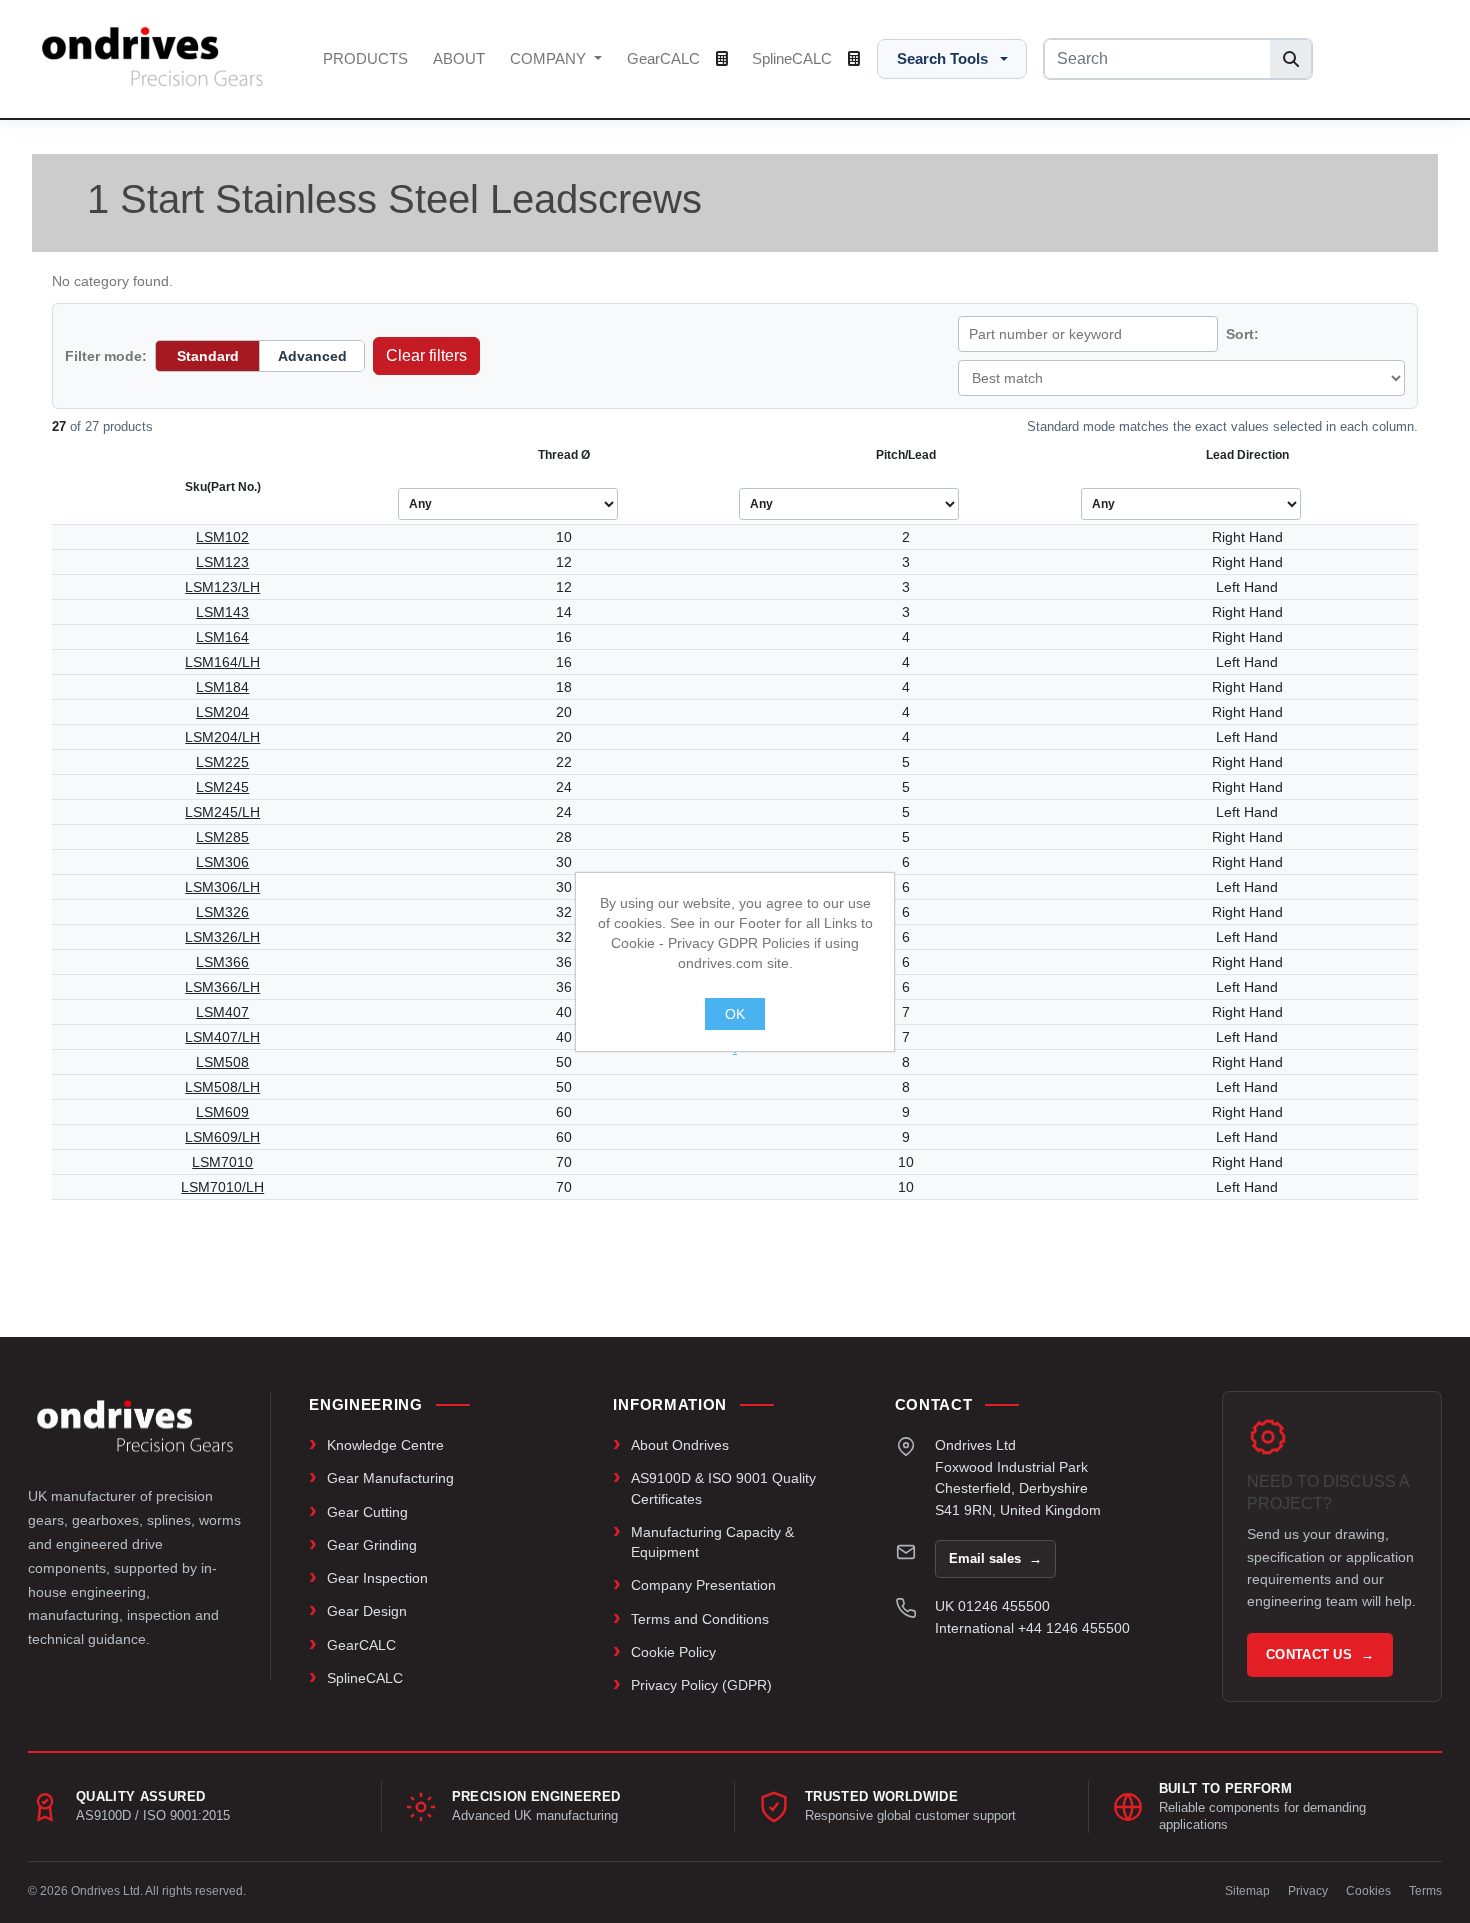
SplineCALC (794, 58)
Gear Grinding (372, 1545)
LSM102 (222, 537)
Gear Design (367, 1611)
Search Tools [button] (942, 58)
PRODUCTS (365, 58)
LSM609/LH (222, 1137)
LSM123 (222, 562)
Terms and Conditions (700, 1619)
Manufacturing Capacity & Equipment (712, 1542)
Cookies (1368, 1891)
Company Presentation (703, 1585)
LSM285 (222, 837)
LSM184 (222, 687)
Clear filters (426, 355)
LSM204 (222, 712)
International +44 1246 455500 (1032, 1628)
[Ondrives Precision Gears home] (135, 1426)
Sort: (1242, 334)
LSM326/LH (222, 937)
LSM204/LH (222, 737)
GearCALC (665, 58)
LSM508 (222, 1062)
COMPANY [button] (550, 58)
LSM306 (222, 862)
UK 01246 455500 (992, 1606)
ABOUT (459, 58)
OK (735, 1014)
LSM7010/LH (222, 1187)
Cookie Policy (673, 1652)
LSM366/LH (222, 987)
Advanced (312, 356)
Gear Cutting (367, 1512)
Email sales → (995, 1558)
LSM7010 (222, 1162)
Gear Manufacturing (390, 1478)
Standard (208, 356)
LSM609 (222, 1112)
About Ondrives (680, 1445)
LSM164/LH (222, 662)
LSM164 (222, 637)
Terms (1425, 1891)
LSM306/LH (222, 887)
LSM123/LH (222, 587)
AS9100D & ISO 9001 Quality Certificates (723, 1488)
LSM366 (222, 962)
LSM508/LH (222, 1087)
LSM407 (222, 1012)
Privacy (1308, 1891)
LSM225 (222, 762)
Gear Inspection (377, 1578)
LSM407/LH (222, 1037)
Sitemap (1247, 1891)
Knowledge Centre (385, 1445)
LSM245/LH (222, 812)
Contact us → (1320, 1654)
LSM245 (222, 787)
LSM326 (222, 912)
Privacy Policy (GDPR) (701, 1685)
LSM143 (222, 612)
